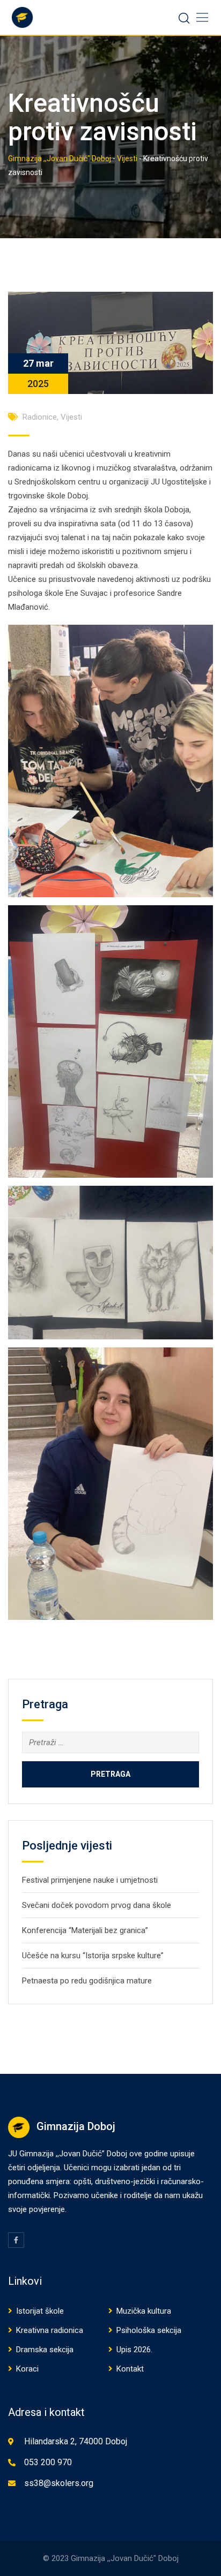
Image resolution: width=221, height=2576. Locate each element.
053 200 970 (48, 2462)
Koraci (27, 2369)
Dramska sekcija (45, 2350)
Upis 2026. (134, 2350)
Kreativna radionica (50, 2330)
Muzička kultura (144, 2311)
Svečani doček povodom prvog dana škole (97, 1905)
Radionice (40, 417)
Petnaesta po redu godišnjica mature (87, 1981)
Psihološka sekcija (149, 2330)
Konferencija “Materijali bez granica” (85, 1930)
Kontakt (130, 2369)
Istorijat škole (40, 2311)
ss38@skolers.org (59, 2483)
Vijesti (71, 417)
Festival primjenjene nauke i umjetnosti (90, 1880)
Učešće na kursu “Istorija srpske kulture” (93, 1956)
